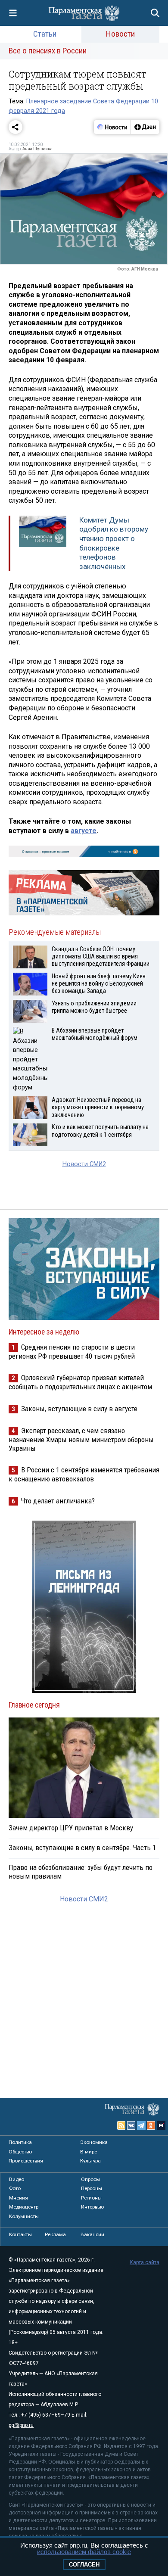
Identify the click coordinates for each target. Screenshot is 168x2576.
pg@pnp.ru (21, 2425)
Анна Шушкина (37, 149)
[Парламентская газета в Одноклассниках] (151, 2125)
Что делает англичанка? (58, 1501)
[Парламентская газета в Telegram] (141, 2125)
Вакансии (92, 2234)
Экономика (94, 2142)
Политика (20, 2142)
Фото (15, 2188)
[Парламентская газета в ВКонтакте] (131, 2125)
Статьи (45, 34)
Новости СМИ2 (84, 1164)
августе (84, 831)
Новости (120, 34)
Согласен (84, 2565)
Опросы (90, 2179)
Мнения (19, 2198)
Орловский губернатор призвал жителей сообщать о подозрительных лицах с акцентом (80, 1382)
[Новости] (112, 127)
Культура (90, 2161)
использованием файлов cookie (84, 2552)
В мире (89, 2152)
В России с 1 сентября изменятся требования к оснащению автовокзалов (84, 1474)
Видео (17, 2179)
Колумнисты (24, 2216)
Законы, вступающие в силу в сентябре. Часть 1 (82, 1848)
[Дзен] (145, 127)
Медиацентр (24, 2207)
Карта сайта (145, 2262)
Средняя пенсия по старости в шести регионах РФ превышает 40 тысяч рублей (72, 1352)
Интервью (92, 2207)
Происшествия (26, 2161)
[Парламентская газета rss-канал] (121, 2125)
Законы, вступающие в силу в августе (79, 1409)
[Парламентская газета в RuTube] (161, 2125)
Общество (20, 2152)
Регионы (91, 2198)
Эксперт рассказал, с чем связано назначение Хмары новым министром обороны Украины (81, 1439)
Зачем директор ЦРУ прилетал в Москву (71, 1828)
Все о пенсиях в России (48, 51)
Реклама (55, 2234)
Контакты (20, 2234)
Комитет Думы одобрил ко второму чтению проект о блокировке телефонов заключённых (114, 543)
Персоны (92, 2188)
